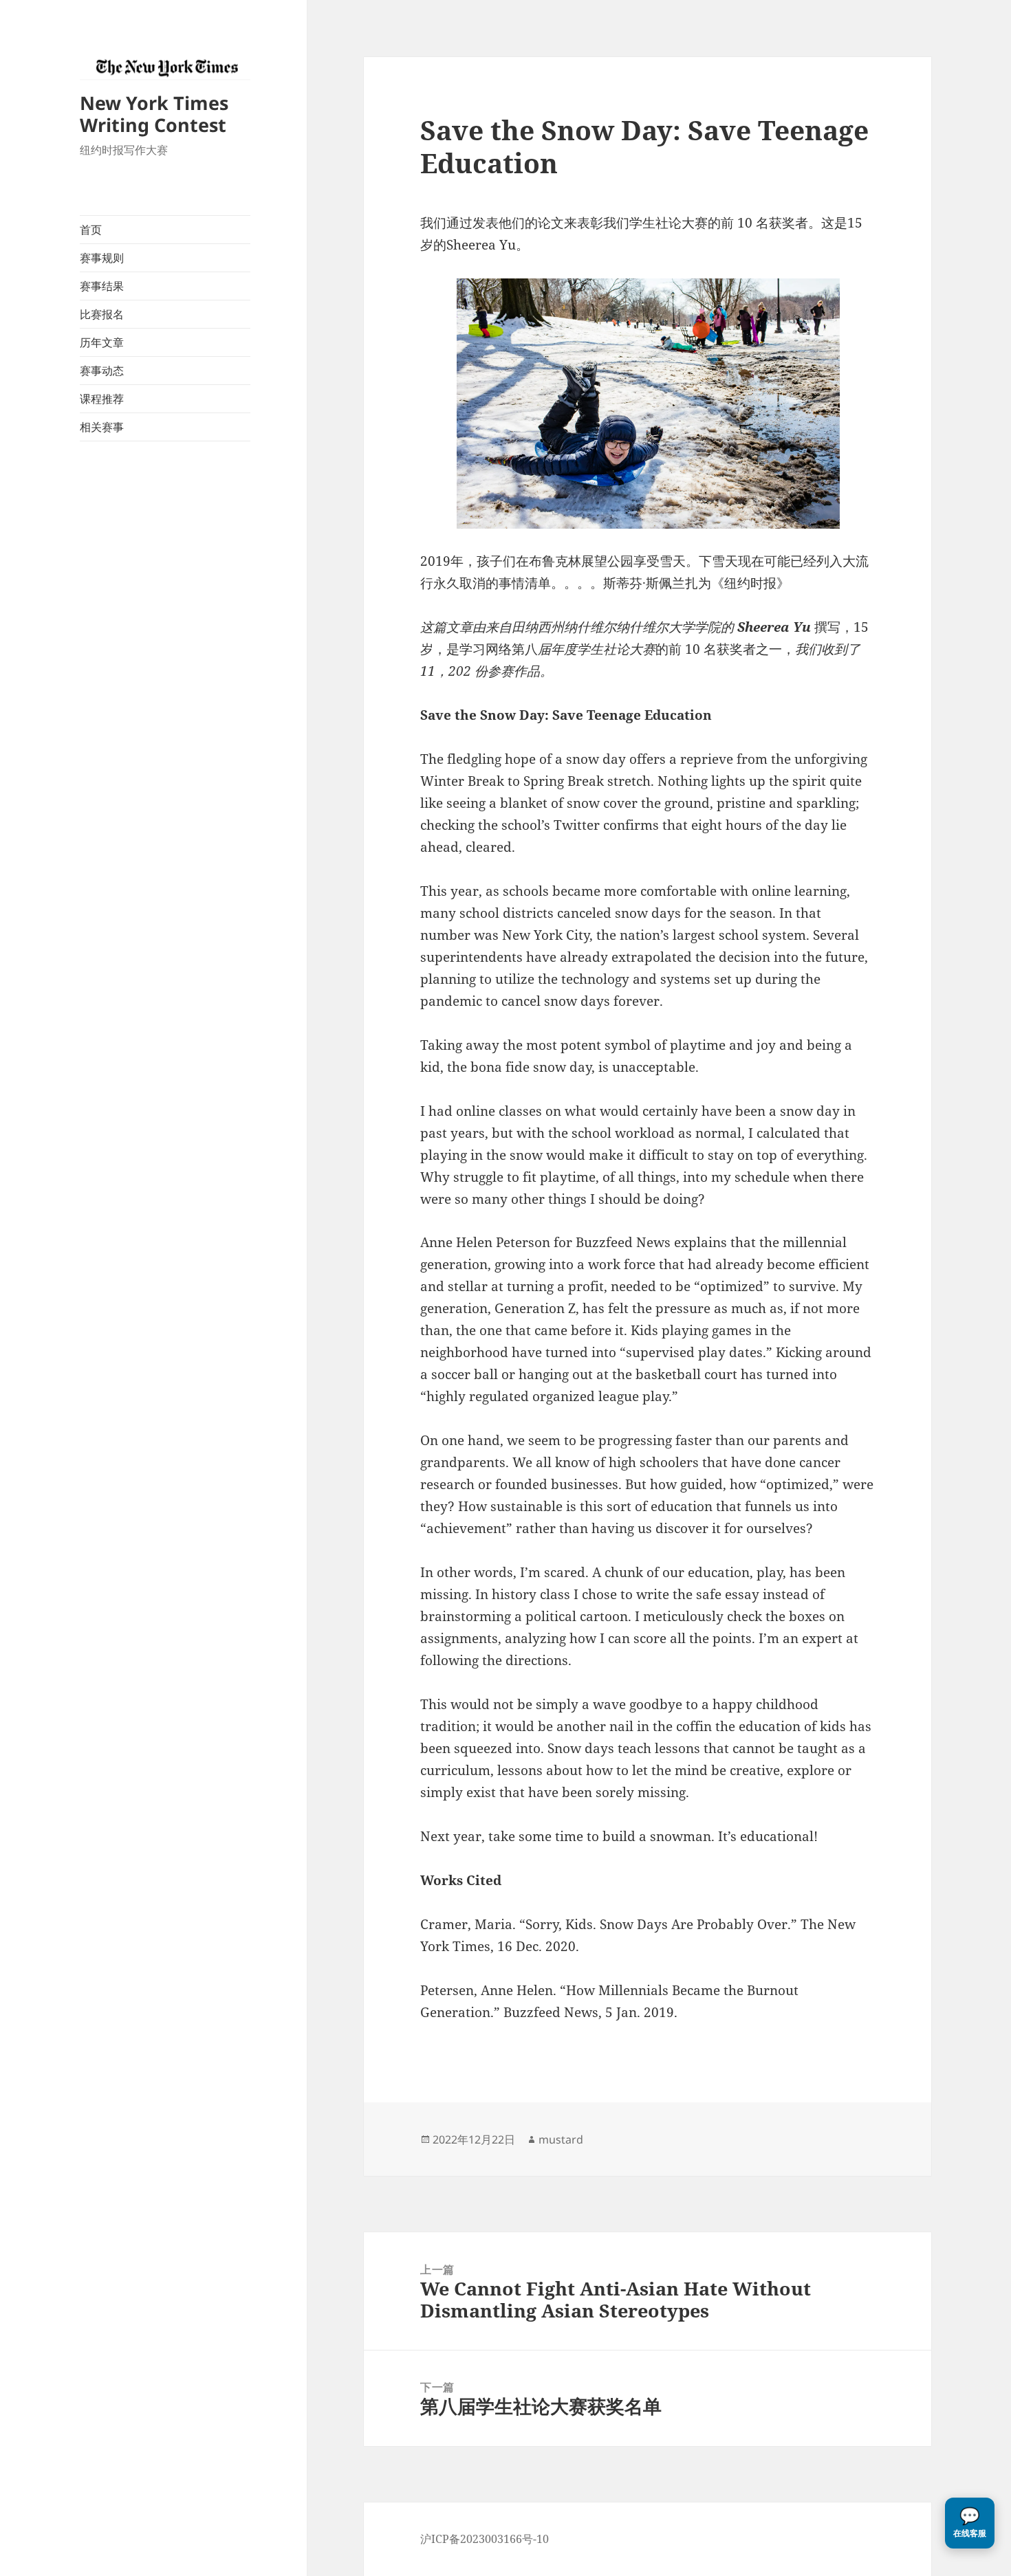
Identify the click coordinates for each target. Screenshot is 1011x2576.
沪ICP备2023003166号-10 (485, 2539)
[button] (970, 2523)
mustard (561, 2139)
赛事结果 (102, 286)
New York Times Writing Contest (154, 114)
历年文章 (102, 342)
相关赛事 (102, 427)
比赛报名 (102, 314)
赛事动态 (102, 371)
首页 (91, 230)
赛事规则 (102, 258)
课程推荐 (102, 399)
